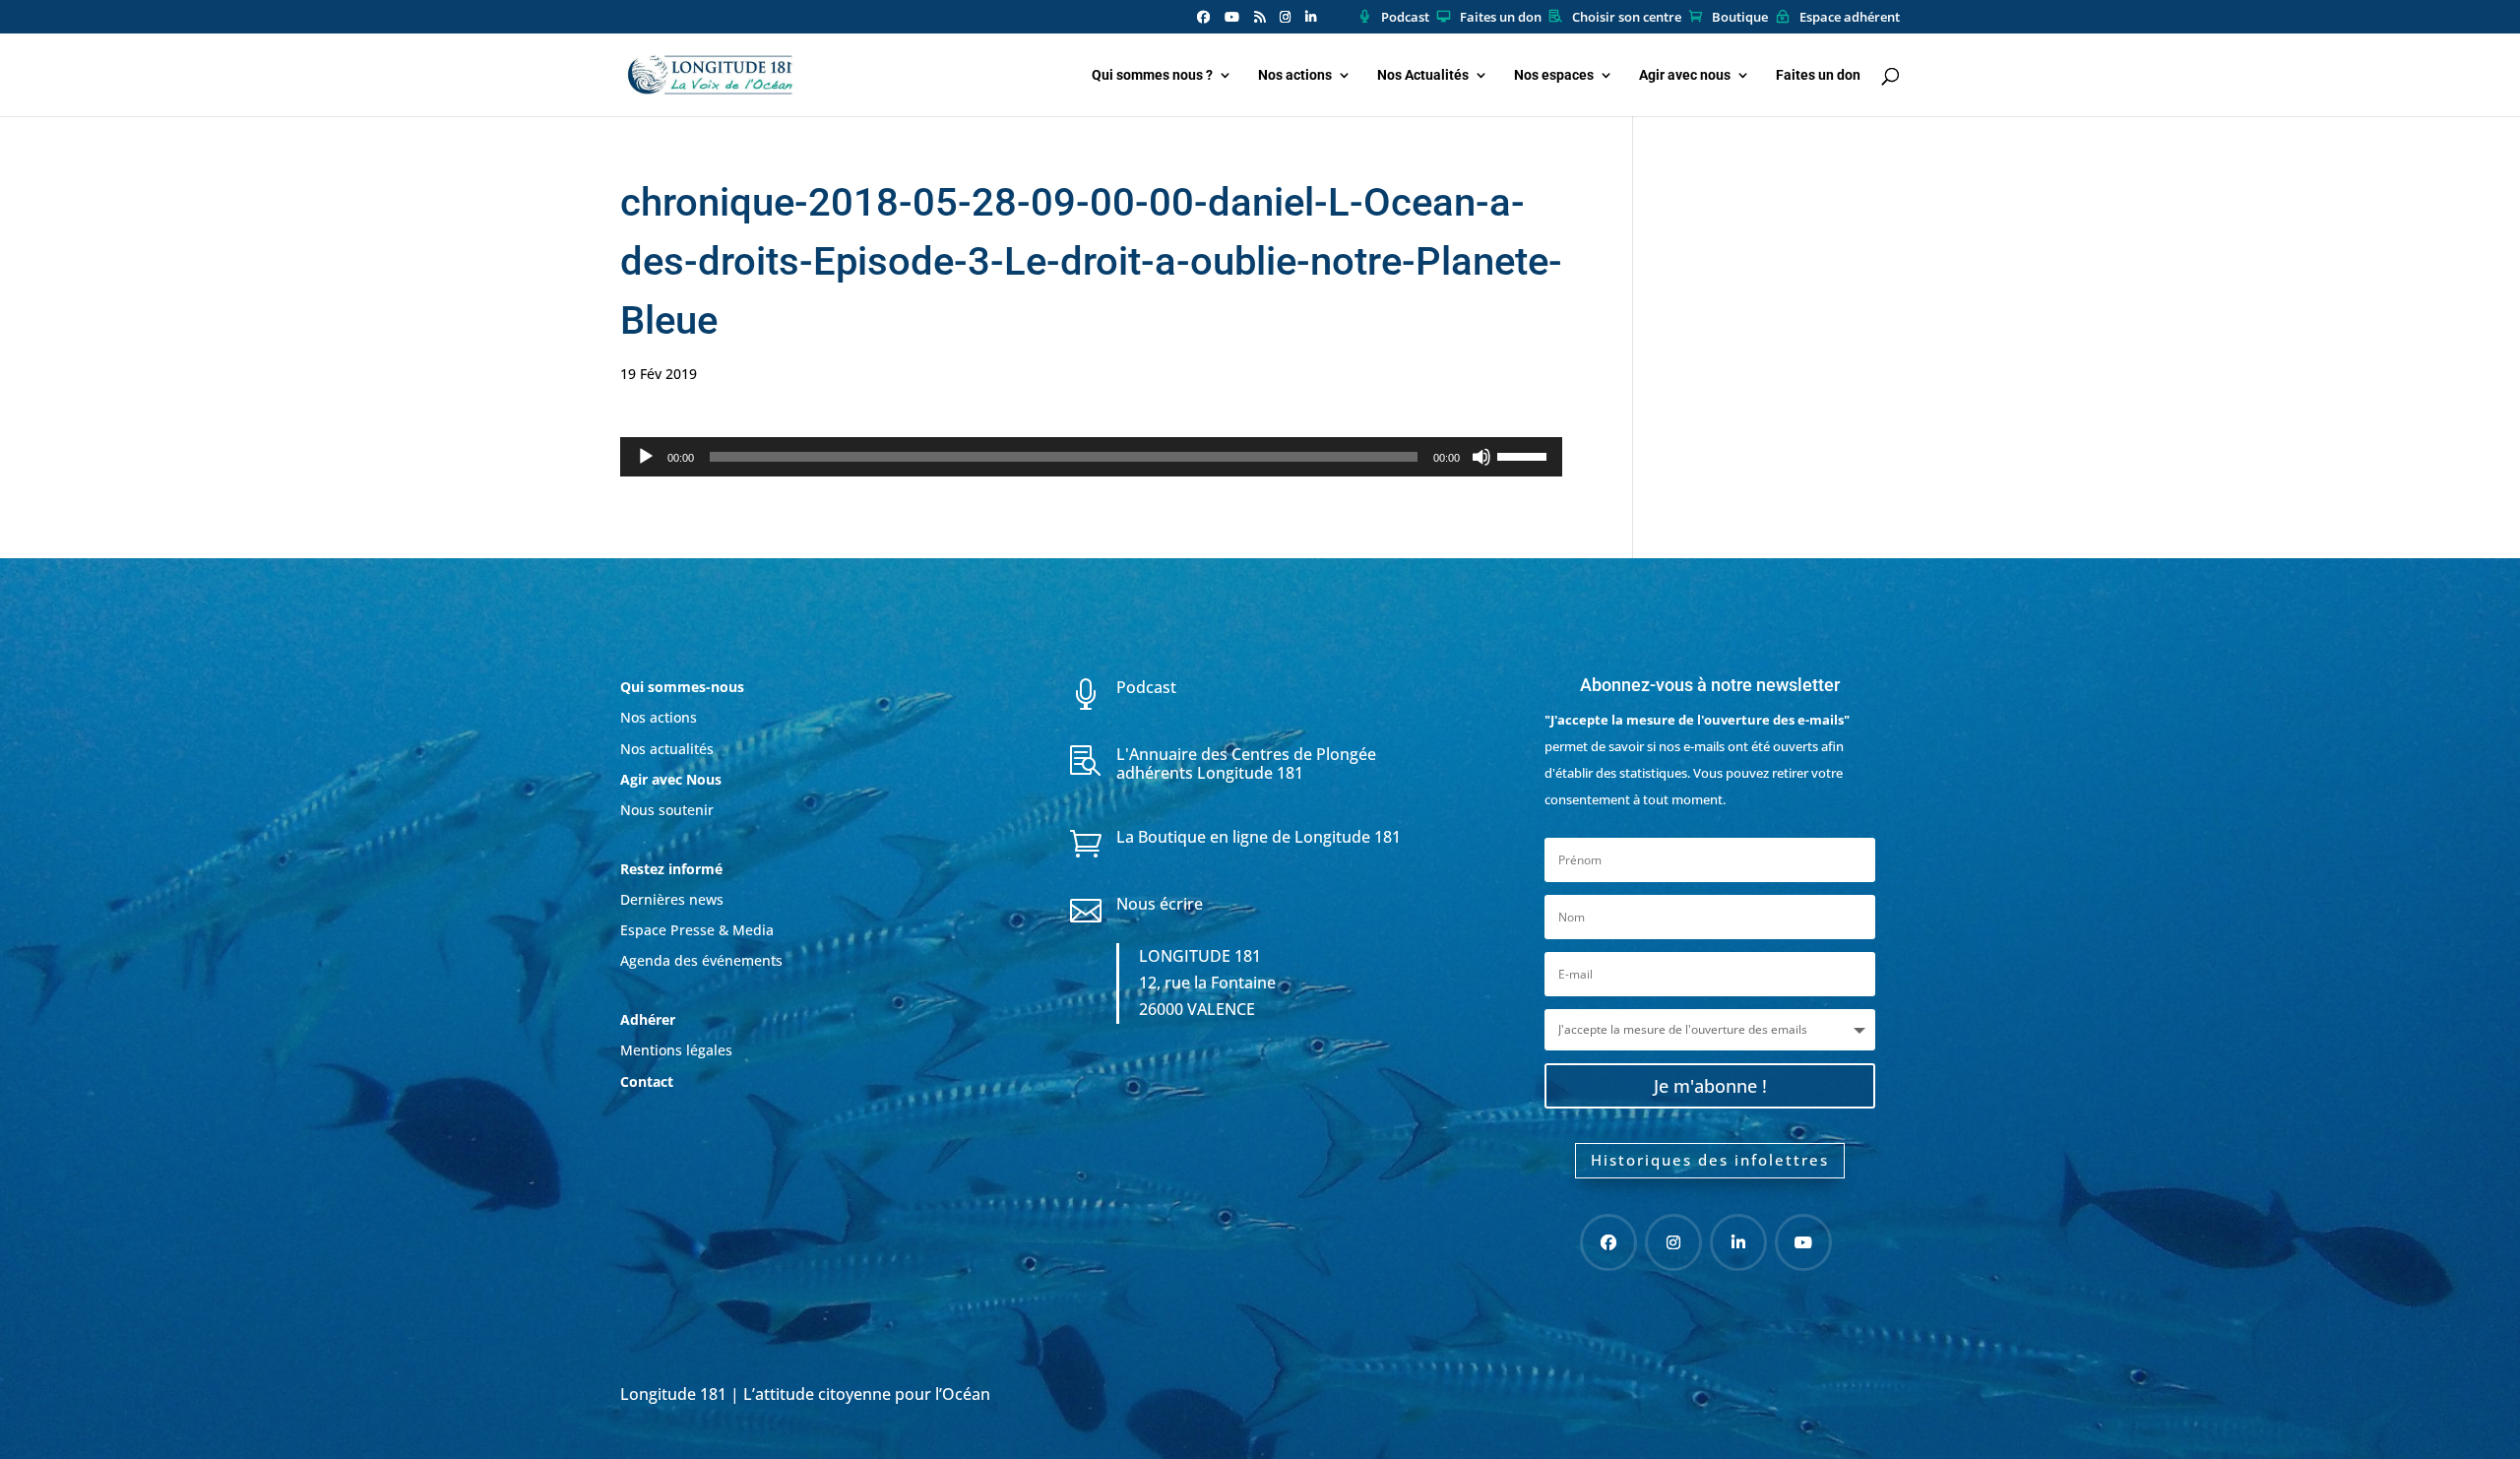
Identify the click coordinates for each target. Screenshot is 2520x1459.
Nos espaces (1554, 75)
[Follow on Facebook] (1608, 1242)
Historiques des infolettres (1710, 1160)
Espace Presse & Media (697, 930)
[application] (1091, 457)
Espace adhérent (1850, 18)
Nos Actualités (1423, 75)
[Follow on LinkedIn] (1738, 1242)
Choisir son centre (1627, 18)
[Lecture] (646, 457)
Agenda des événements (701, 960)
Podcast (1405, 18)
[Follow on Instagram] (1673, 1242)
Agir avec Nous (671, 779)
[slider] (1525, 455)
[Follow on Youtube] (1803, 1242)
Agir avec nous (1685, 75)
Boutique (1740, 18)
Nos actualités (667, 749)
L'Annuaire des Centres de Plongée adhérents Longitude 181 (1246, 763)
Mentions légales (676, 1050)
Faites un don (1501, 18)
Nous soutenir (667, 810)
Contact (647, 1081)
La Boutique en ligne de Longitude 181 (1259, 837)
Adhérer (650, 1019)
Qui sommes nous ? (1152, 75)
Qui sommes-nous (682, 687)
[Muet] (1481, 457)
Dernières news (672, 899)
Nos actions (1295, 75)
